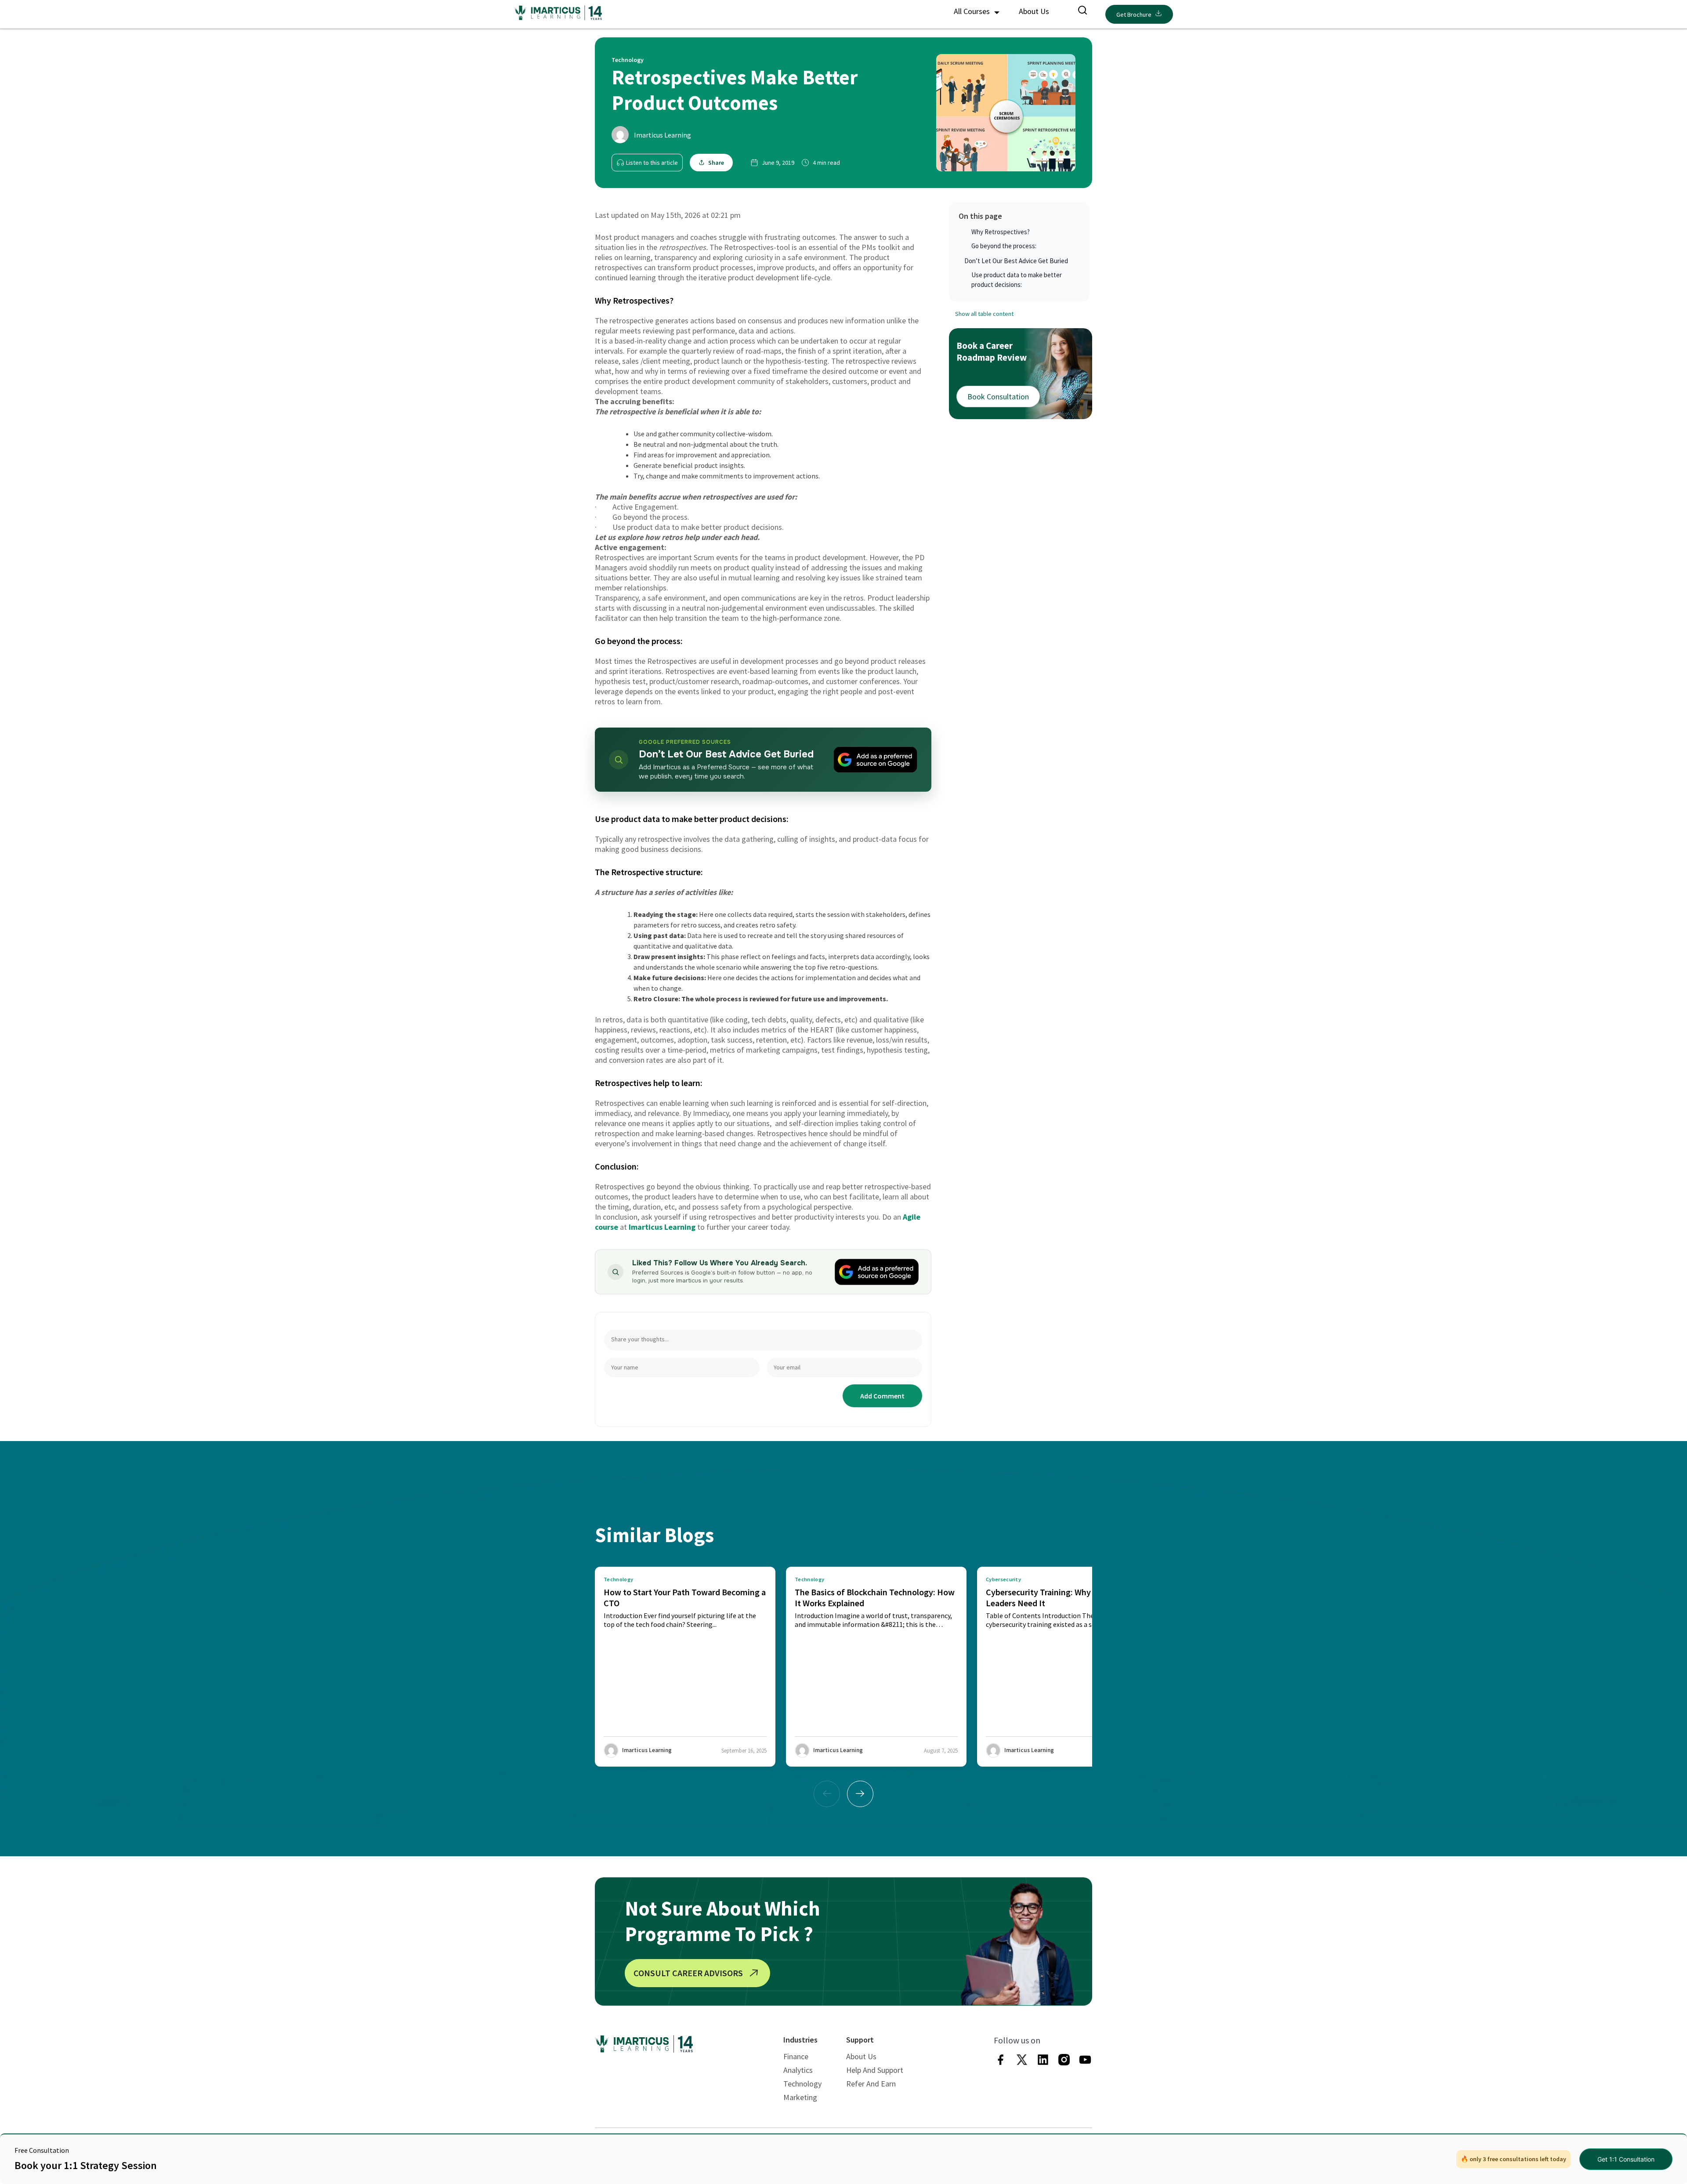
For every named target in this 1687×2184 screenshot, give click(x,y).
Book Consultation (998, 397)
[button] (860, 1794)
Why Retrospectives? (1001, 232)
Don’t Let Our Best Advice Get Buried (1016, 261)
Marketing (800, 2097)
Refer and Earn (871, 2084)
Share (716, 163)
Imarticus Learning (662, 135)
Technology (802, 2084)
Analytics (798, 2070)
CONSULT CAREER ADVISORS (688, 1973)
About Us (1034, 11)
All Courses (973, 11)
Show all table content (984, 314)
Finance (796, 2056)
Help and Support (875, 2070)
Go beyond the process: (1004, 246)
